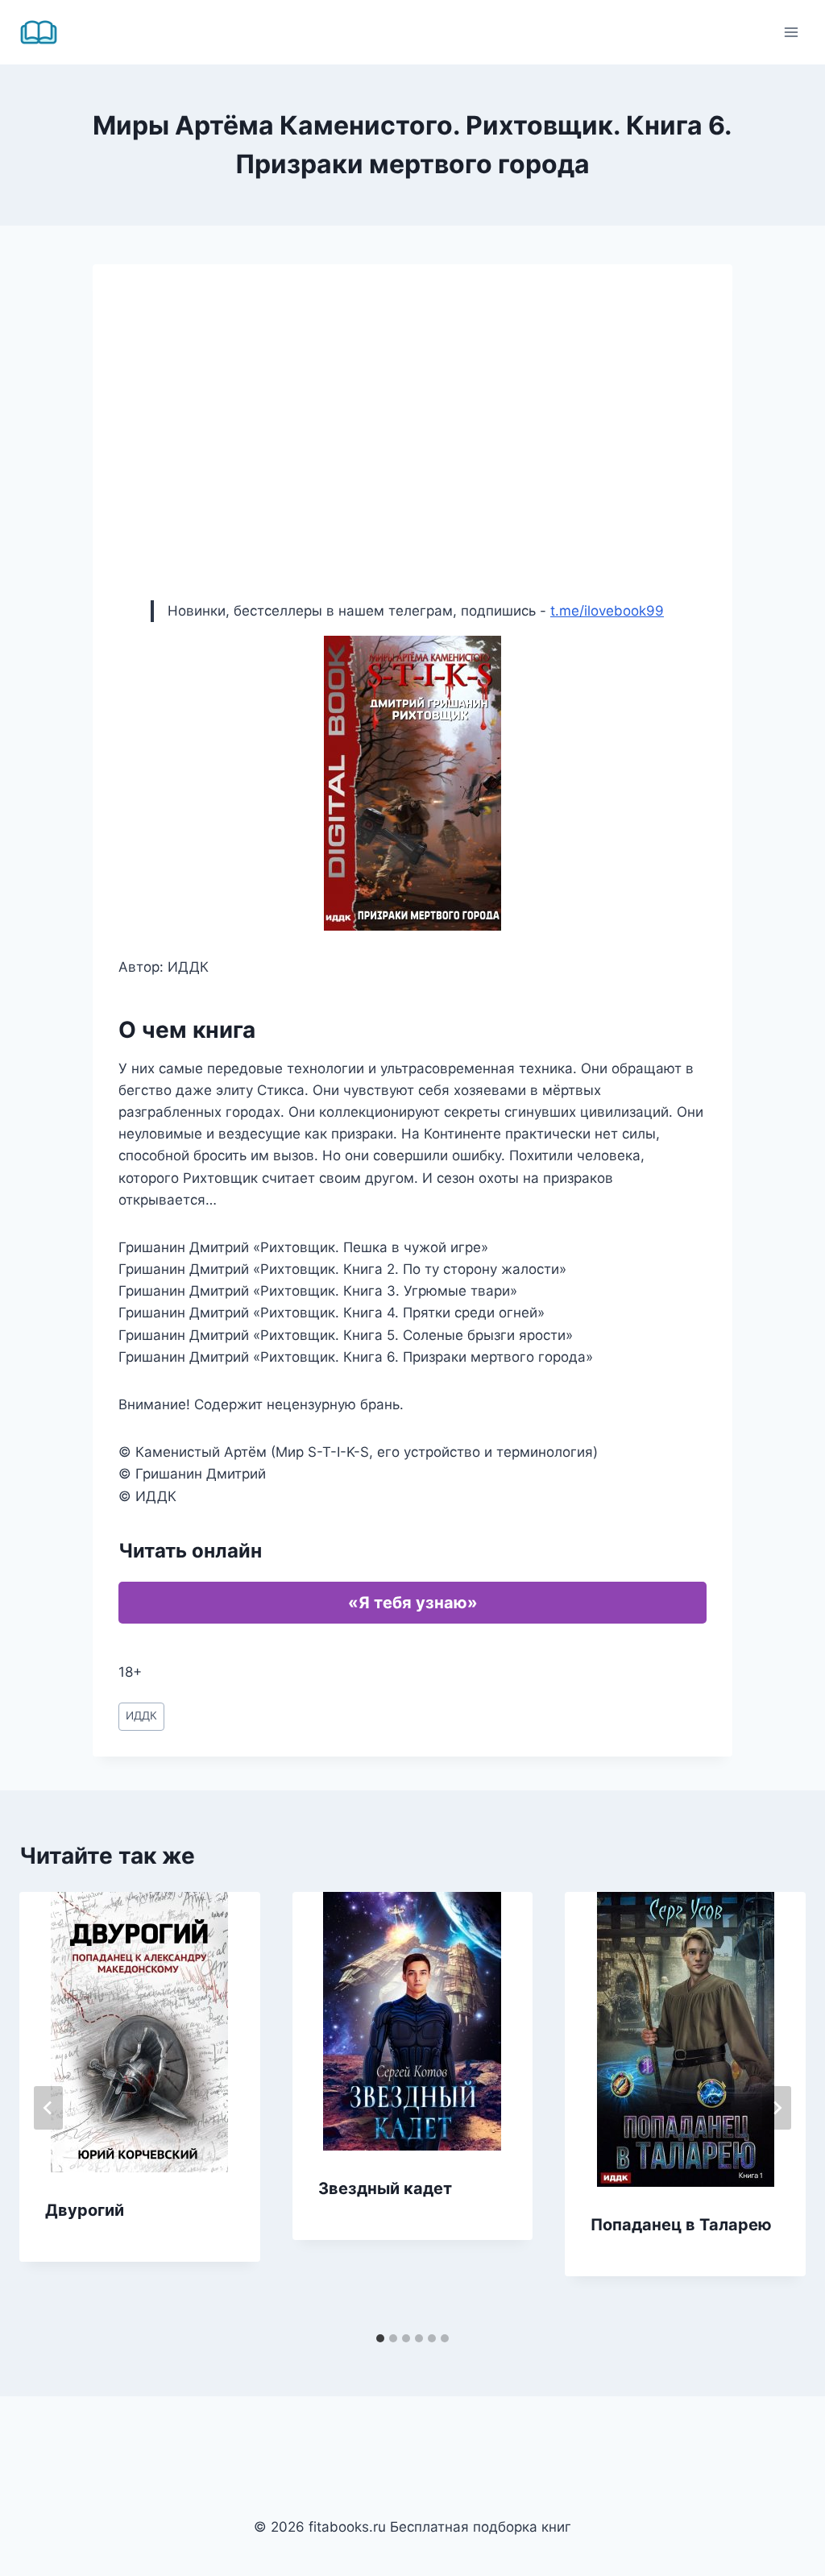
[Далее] (777, 2108)
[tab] (380, 2338)
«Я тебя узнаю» (413, 1603)
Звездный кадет (385, 2188)
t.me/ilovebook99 (607, 611)
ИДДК (141, 1715)
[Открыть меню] (791, 32)
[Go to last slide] (48, 2108)
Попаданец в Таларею (681, 2225)
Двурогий (85, 2210)
